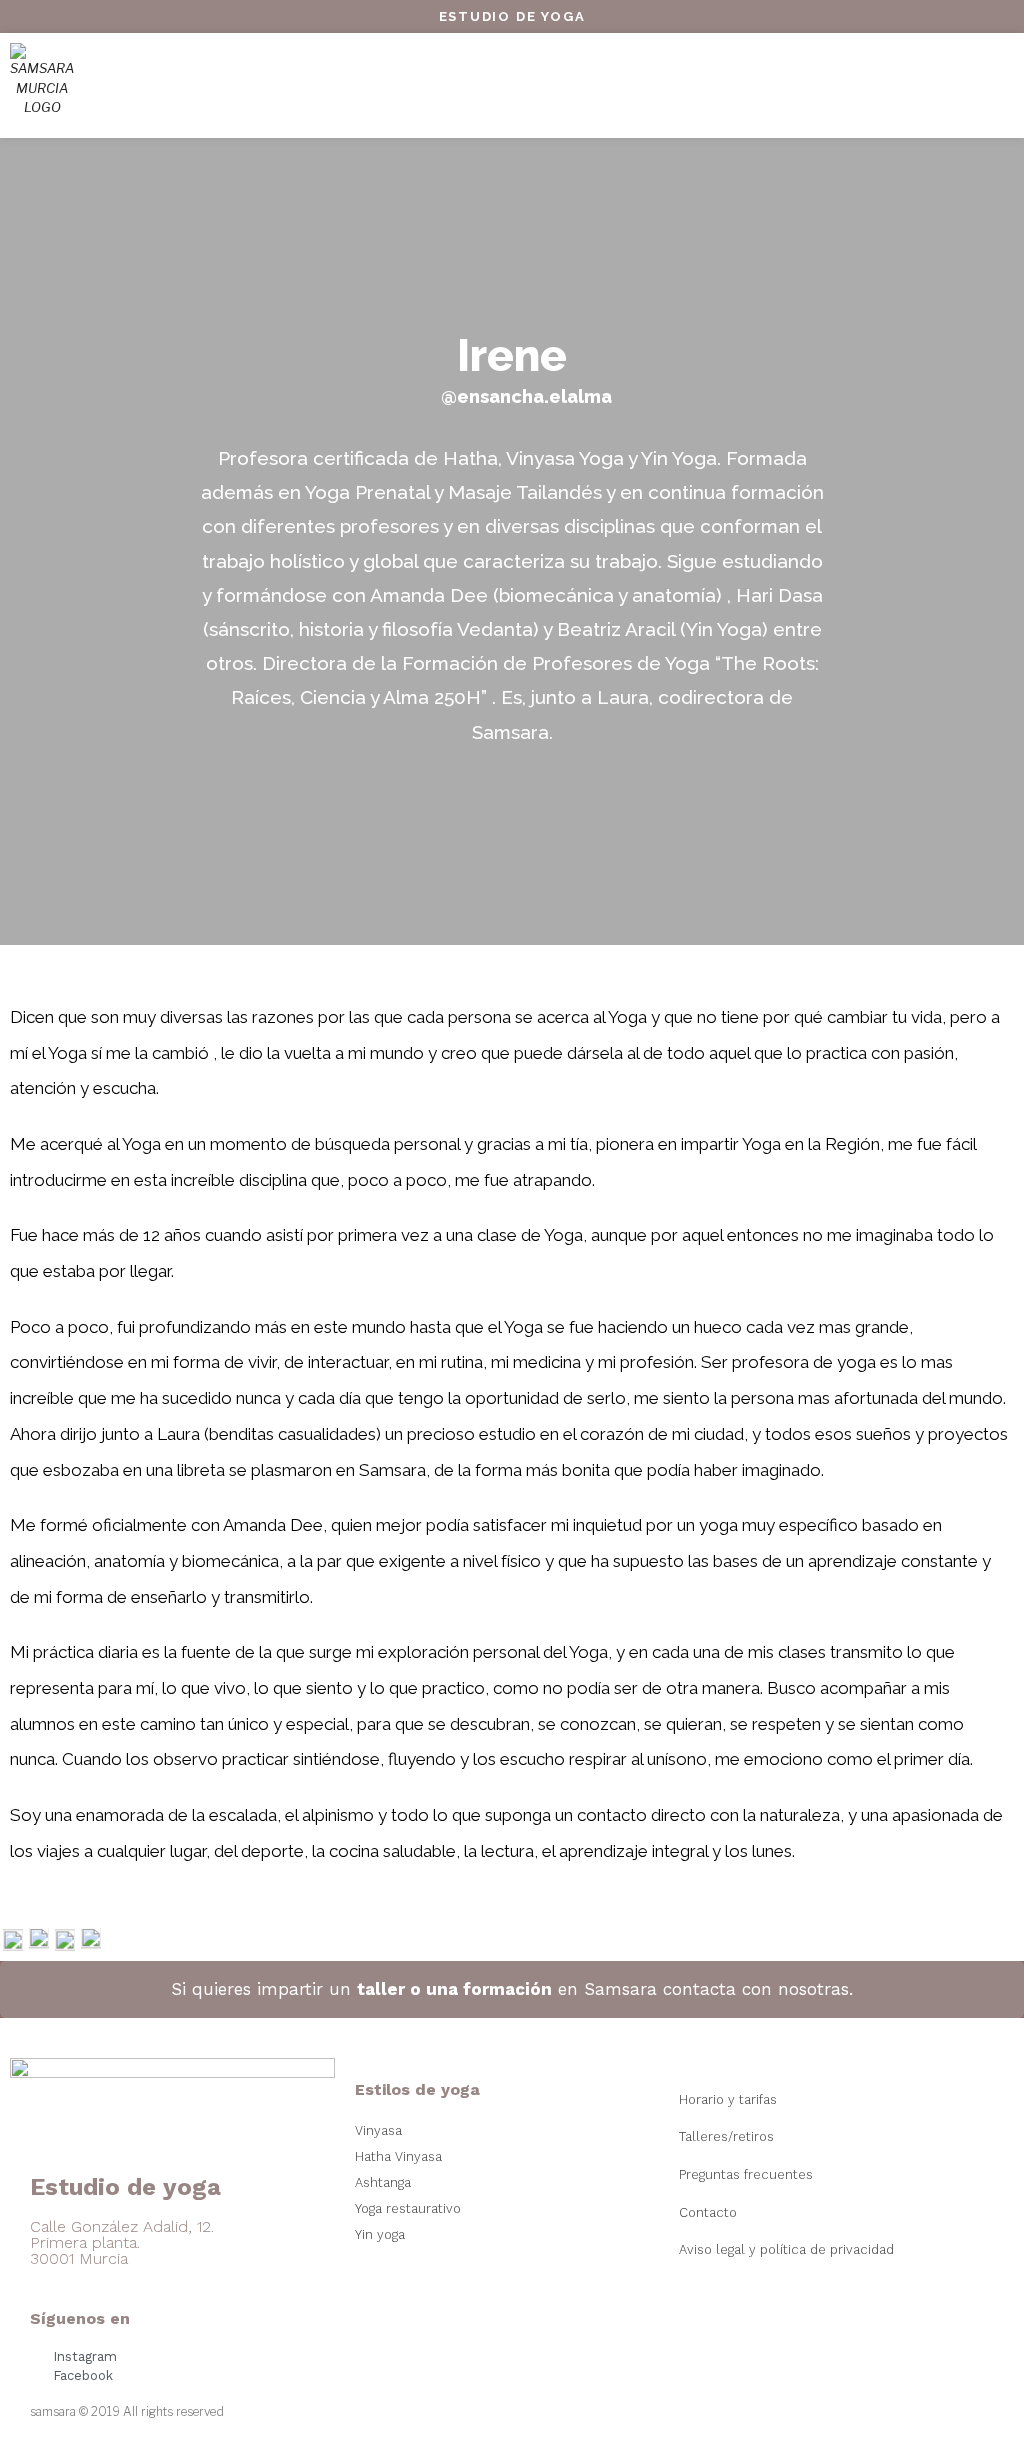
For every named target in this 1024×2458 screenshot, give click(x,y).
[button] (510, 85)
